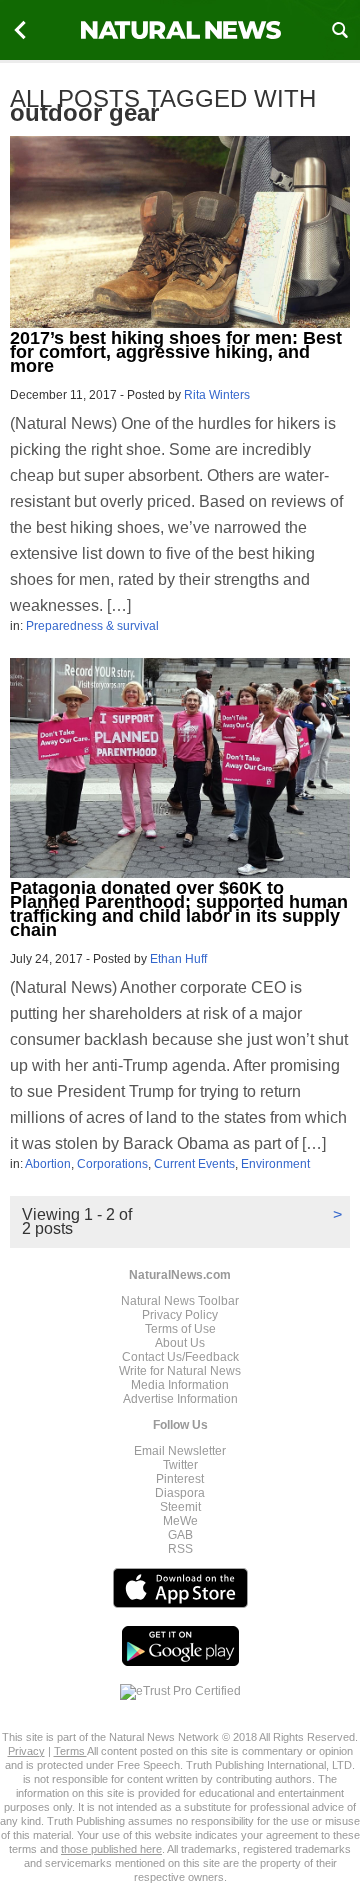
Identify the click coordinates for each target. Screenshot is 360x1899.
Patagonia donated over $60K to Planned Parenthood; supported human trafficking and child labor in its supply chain (179, 909)
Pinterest (180, 1479)
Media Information (180, 1385)
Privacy (26, 1751)
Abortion (48, 1164)
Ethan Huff (178, 959)
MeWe (180, 1521)
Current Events (194, 1164)
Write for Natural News (180, 1371)
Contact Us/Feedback (180, 1357)
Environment (275, 1164)
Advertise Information (180, 1399)
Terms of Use (180, 1329)
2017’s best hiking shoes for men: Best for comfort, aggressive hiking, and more (176, 352)
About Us (180, 1343)
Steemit (180, 1507)
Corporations (112, 1164)
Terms (70, 1751)
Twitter (180, 1465)
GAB (180, 1535)
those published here (111, 1849)
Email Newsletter (180, 1451)
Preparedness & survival (92, 626)
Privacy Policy (180, 1315)
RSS (180, 1549)
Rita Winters (217, 395)
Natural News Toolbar (180, 1301)
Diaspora (180, 1493)
